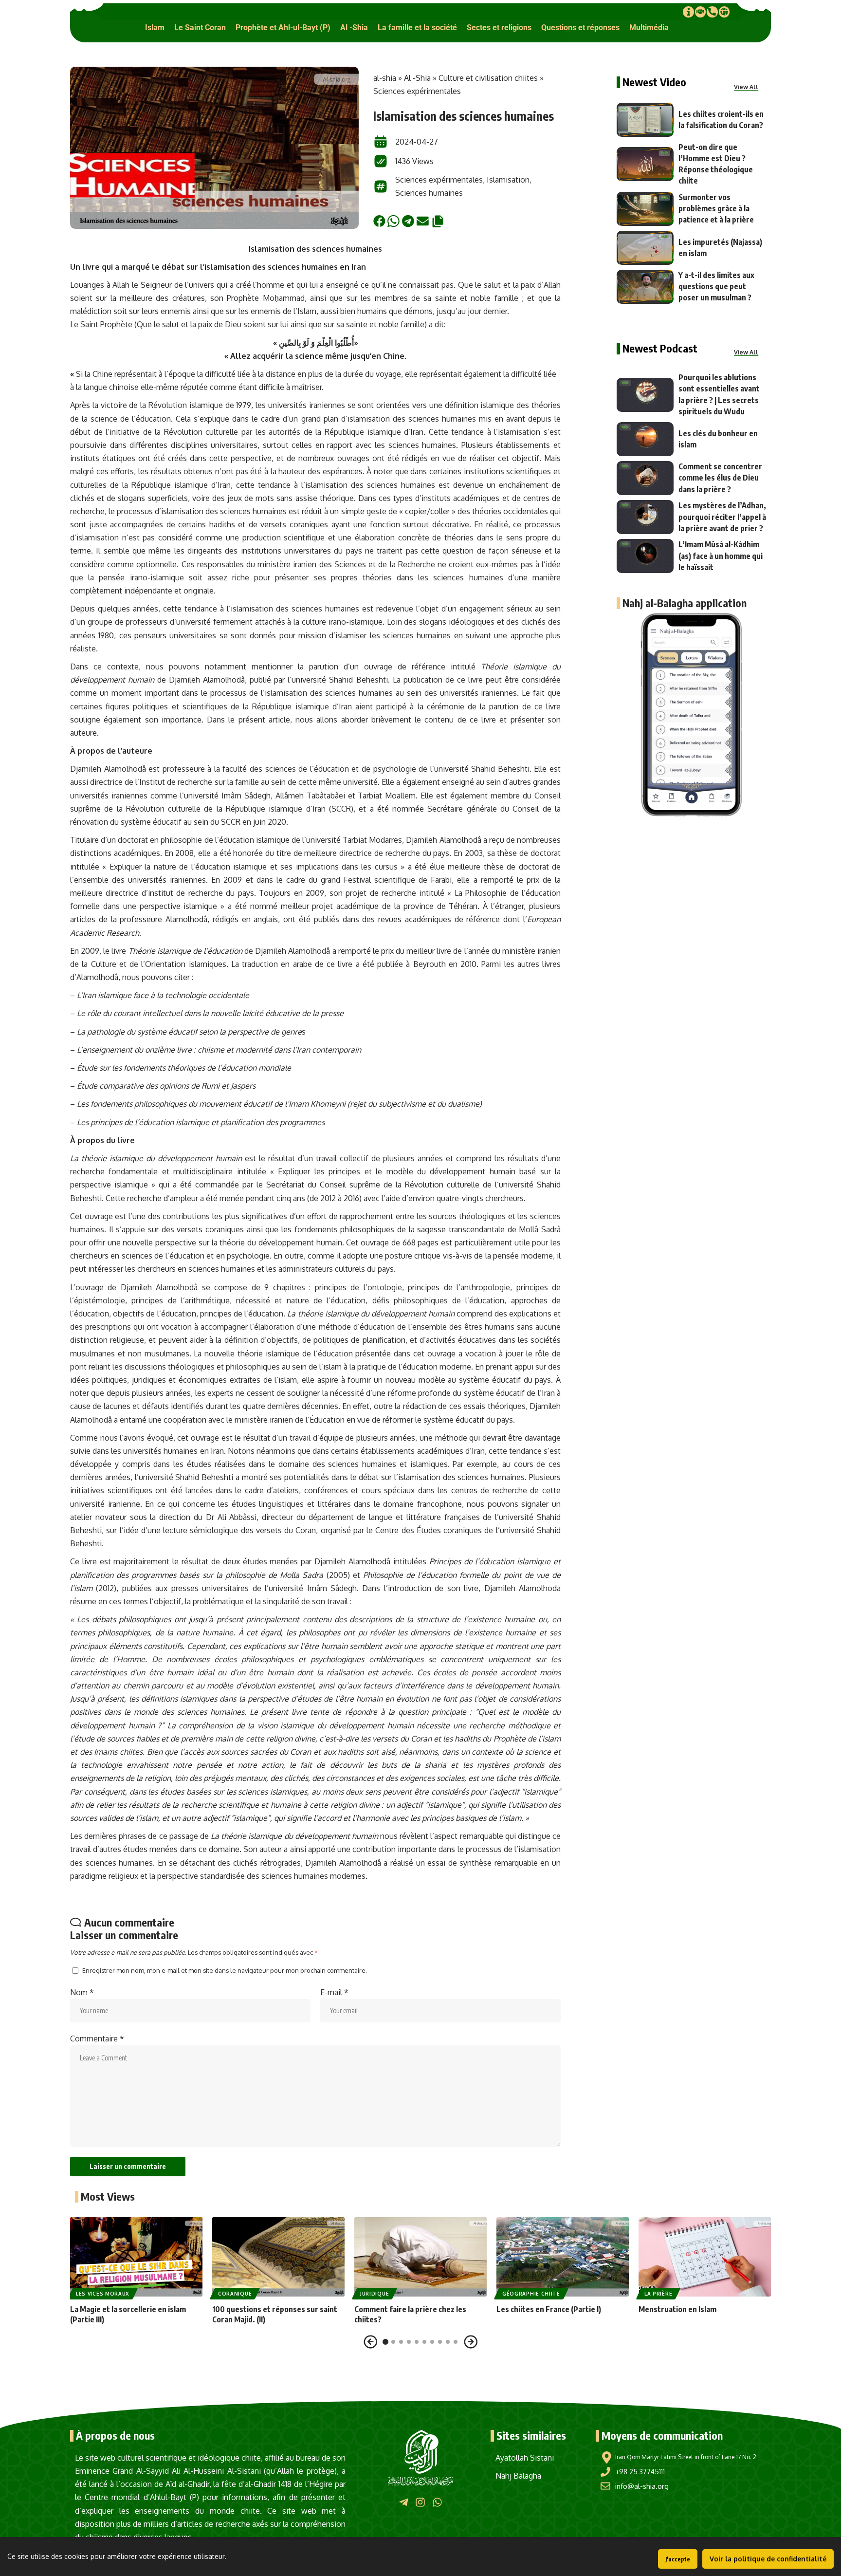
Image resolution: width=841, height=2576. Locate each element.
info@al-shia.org (642, 2486)
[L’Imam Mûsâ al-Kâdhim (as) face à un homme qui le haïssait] (645, 556)
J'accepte (678, 2559)
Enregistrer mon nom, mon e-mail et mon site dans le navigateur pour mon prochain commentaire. (225, 1970)
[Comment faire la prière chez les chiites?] (420, 2257)
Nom (82, 1992)
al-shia (385, 78)
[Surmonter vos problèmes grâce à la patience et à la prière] (645, 209)
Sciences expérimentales (417, 91)
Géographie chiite (531, 2294)
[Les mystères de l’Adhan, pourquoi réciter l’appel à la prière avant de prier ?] (645, 517)
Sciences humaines (429, 193)
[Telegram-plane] (404, 2502)
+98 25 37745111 (640, 2472)
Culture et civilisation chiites (488, 78)
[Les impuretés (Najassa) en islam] (645, 248)
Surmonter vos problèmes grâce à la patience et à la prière (716, 208)
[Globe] (724, 12)
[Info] (688, 12)
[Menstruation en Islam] (705, 2257)
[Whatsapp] (437, 2502)
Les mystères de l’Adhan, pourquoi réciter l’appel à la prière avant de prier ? (722, 517)
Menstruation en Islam (677, 2309)
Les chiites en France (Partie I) (549, 2309)
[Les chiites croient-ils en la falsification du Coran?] (645, 120)
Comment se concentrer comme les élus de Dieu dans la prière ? (720, 478)
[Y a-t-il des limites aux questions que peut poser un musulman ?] (645, 287)
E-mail (334, 1992)
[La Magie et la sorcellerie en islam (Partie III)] (136, 2257)
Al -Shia (417, 78)
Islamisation (508, 180)
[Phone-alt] (712, 12)
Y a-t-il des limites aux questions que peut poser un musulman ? (716, 286)
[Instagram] (420, 2502)
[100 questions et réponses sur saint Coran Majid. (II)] (278, 2257)
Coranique (235, 2294)
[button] (155, 28)
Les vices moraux (103, 2294)
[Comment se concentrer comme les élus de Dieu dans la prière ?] (645, 478)
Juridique (375, 2294)
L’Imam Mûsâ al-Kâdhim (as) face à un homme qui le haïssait (721, 556)
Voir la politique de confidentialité (768, 2559)
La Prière (658, 2294)
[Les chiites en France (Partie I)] (563, 2257)
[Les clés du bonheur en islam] (645, 439)
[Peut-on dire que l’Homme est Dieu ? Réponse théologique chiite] (645, 164)
